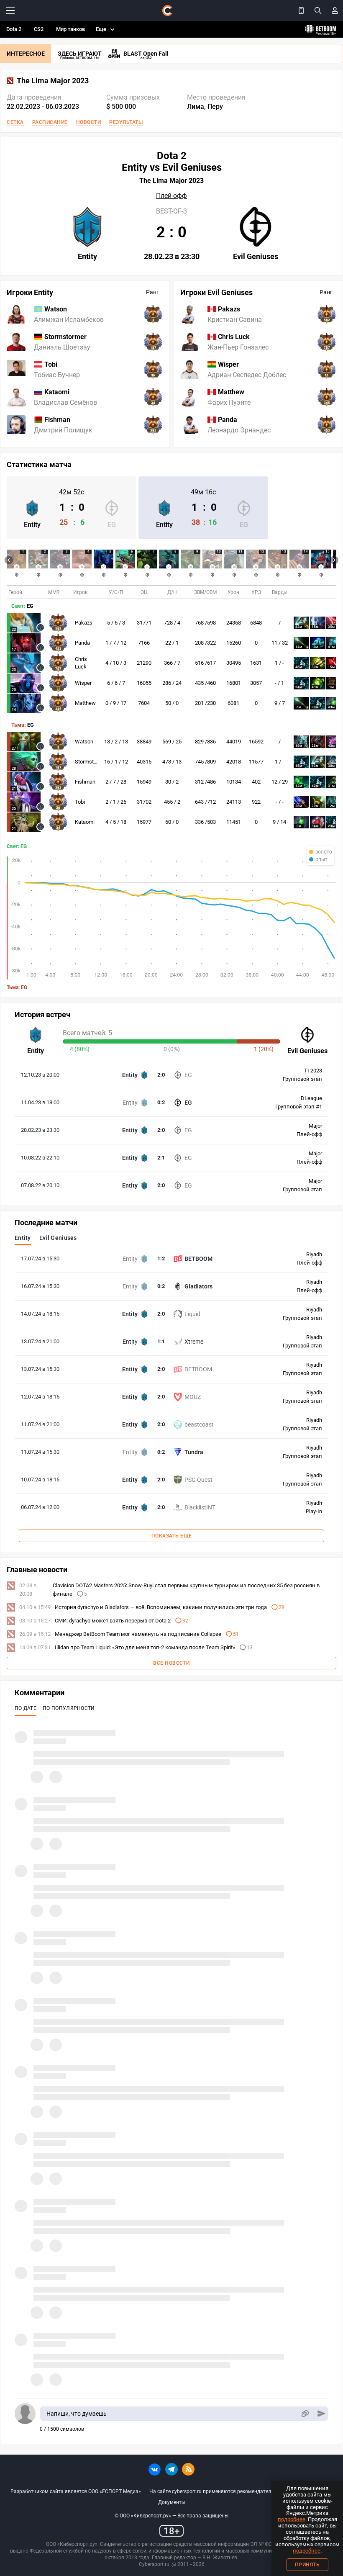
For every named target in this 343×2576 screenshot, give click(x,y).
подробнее (292, 2519)
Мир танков (70, 29)
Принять (307, 2565)
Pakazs (84, 623)
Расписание (50, 122)
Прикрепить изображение (305, 2414)
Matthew (85, 703)
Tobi (80, 802)
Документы (172, 2502)
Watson (84, 742)
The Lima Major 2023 (53, 81)
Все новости (171, 1663)
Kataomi (85, 822)
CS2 (39, 29)
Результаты (126, 122)
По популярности (69, 1708)
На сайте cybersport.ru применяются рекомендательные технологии (230, 2491)
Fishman (85, 782)
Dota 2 (14, 29)
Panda (82, 643)
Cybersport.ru (154, 2564)
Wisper (83, 683)
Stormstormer (91, 762)
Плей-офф (171, 196)
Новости (89, 122)
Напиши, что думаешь (77, 2414)
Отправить (321, 2414)
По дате (26, 1708)
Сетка (15, 122)
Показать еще (172, 1536)
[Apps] (301, 10)
